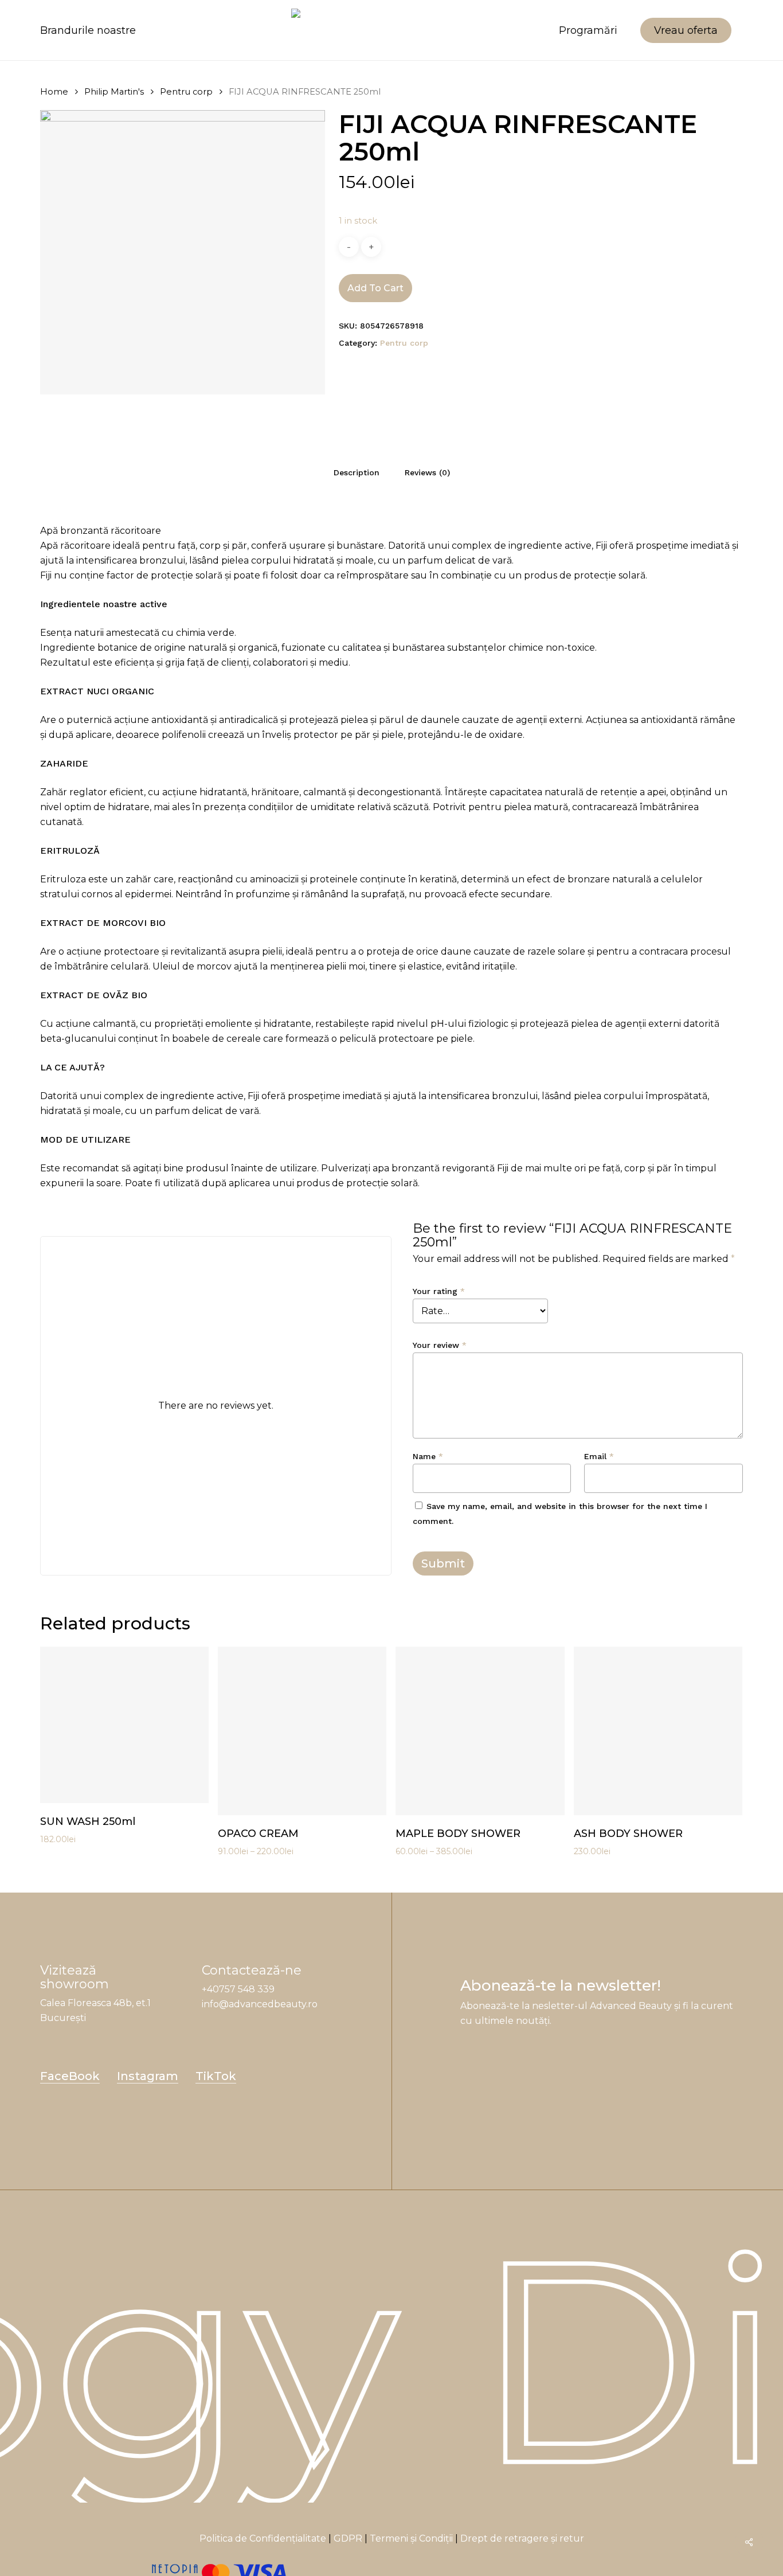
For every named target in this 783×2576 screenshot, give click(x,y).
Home (54, 92)
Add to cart (375, 288)
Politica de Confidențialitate (263, 2538)
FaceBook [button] (70, 2076)
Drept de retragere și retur (522, 2538)
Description (357, 472)
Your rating (439, 1291)
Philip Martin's (114, 92)
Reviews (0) (427, 472)
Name (428, 1456)
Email (599, 1456)
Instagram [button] (148, 2076)
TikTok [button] (216, 2076)
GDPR (348, 2538)
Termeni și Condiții (411, 2538)
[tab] (357, 472)
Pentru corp (186, 92)
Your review (440, 1345)
